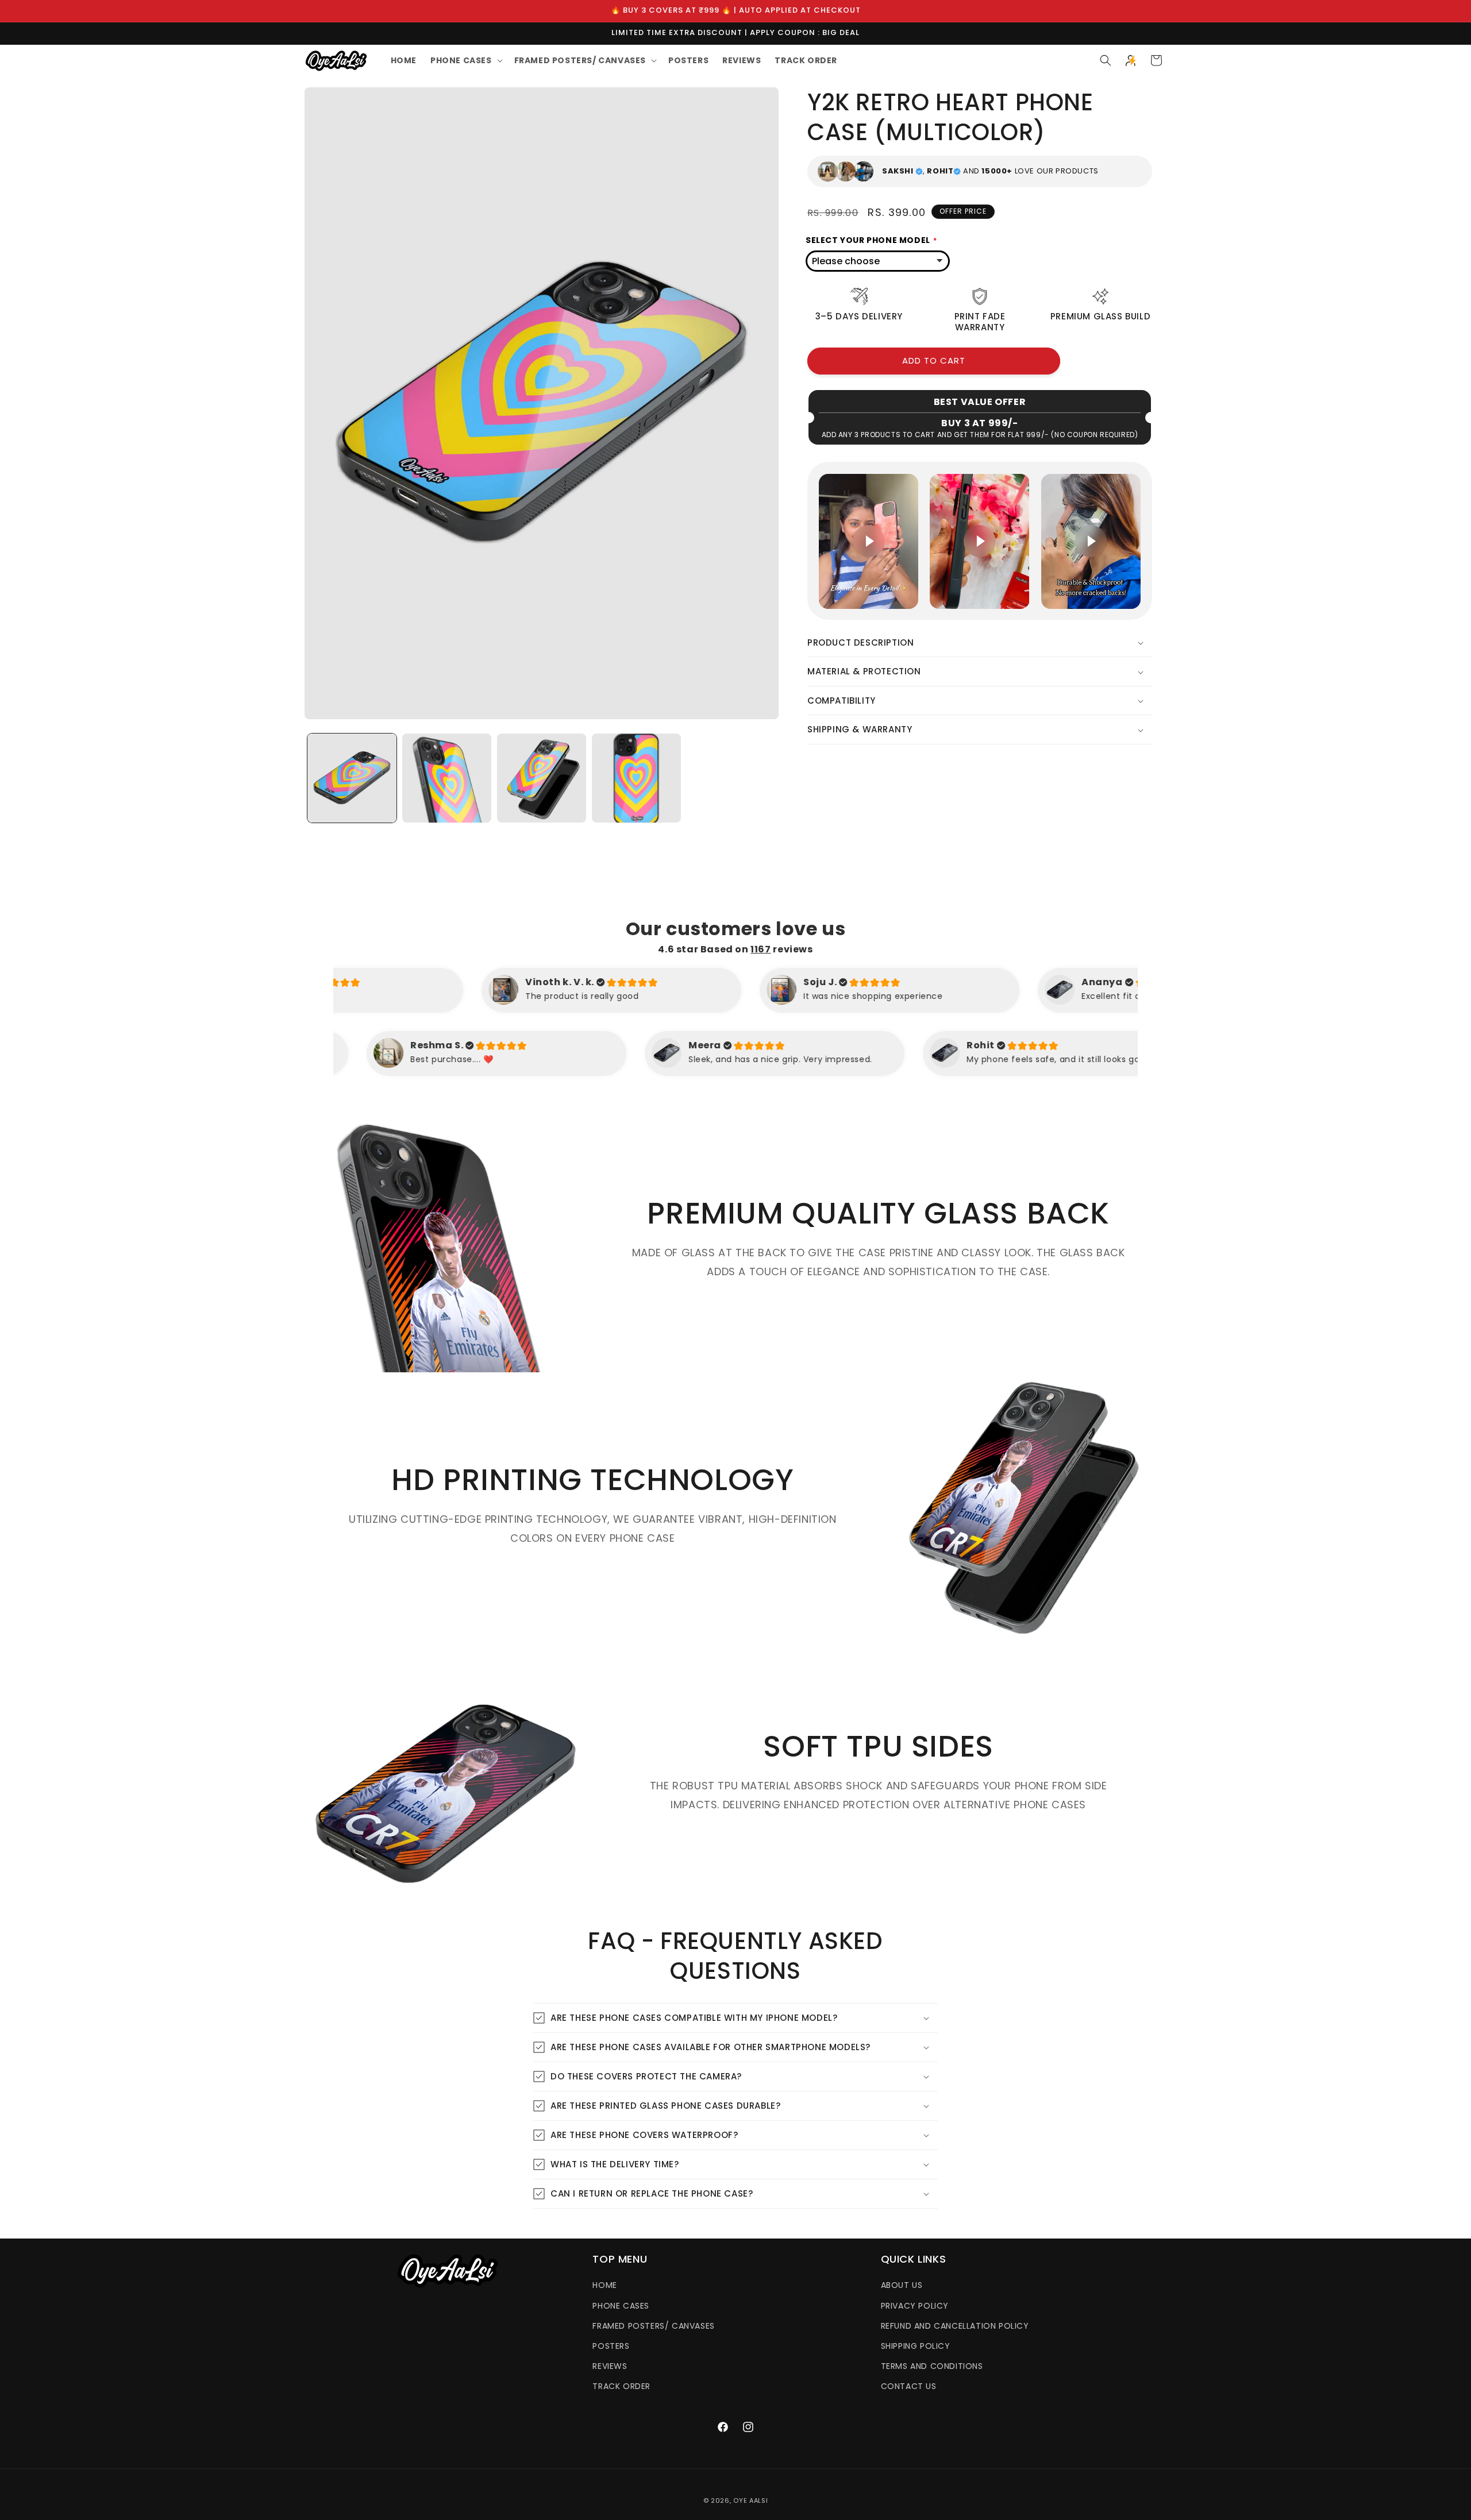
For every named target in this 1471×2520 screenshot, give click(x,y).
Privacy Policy (915, 2306)
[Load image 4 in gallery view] (636, 778)
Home (604, 2285)
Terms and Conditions (932, 2366)
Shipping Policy (916, 2346)
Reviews (610, 2366)
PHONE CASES (621, 2306)
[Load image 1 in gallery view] (352, 778)
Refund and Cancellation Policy (955, 2326)
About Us (902, 2285)
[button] (465, 60)
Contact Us (909, 2386)
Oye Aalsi (750, 2500)
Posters (611, 2346)
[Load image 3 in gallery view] (542, 778)
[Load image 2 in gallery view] (447, 778)
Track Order (621, 2386)
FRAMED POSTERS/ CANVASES (653, 2326)
